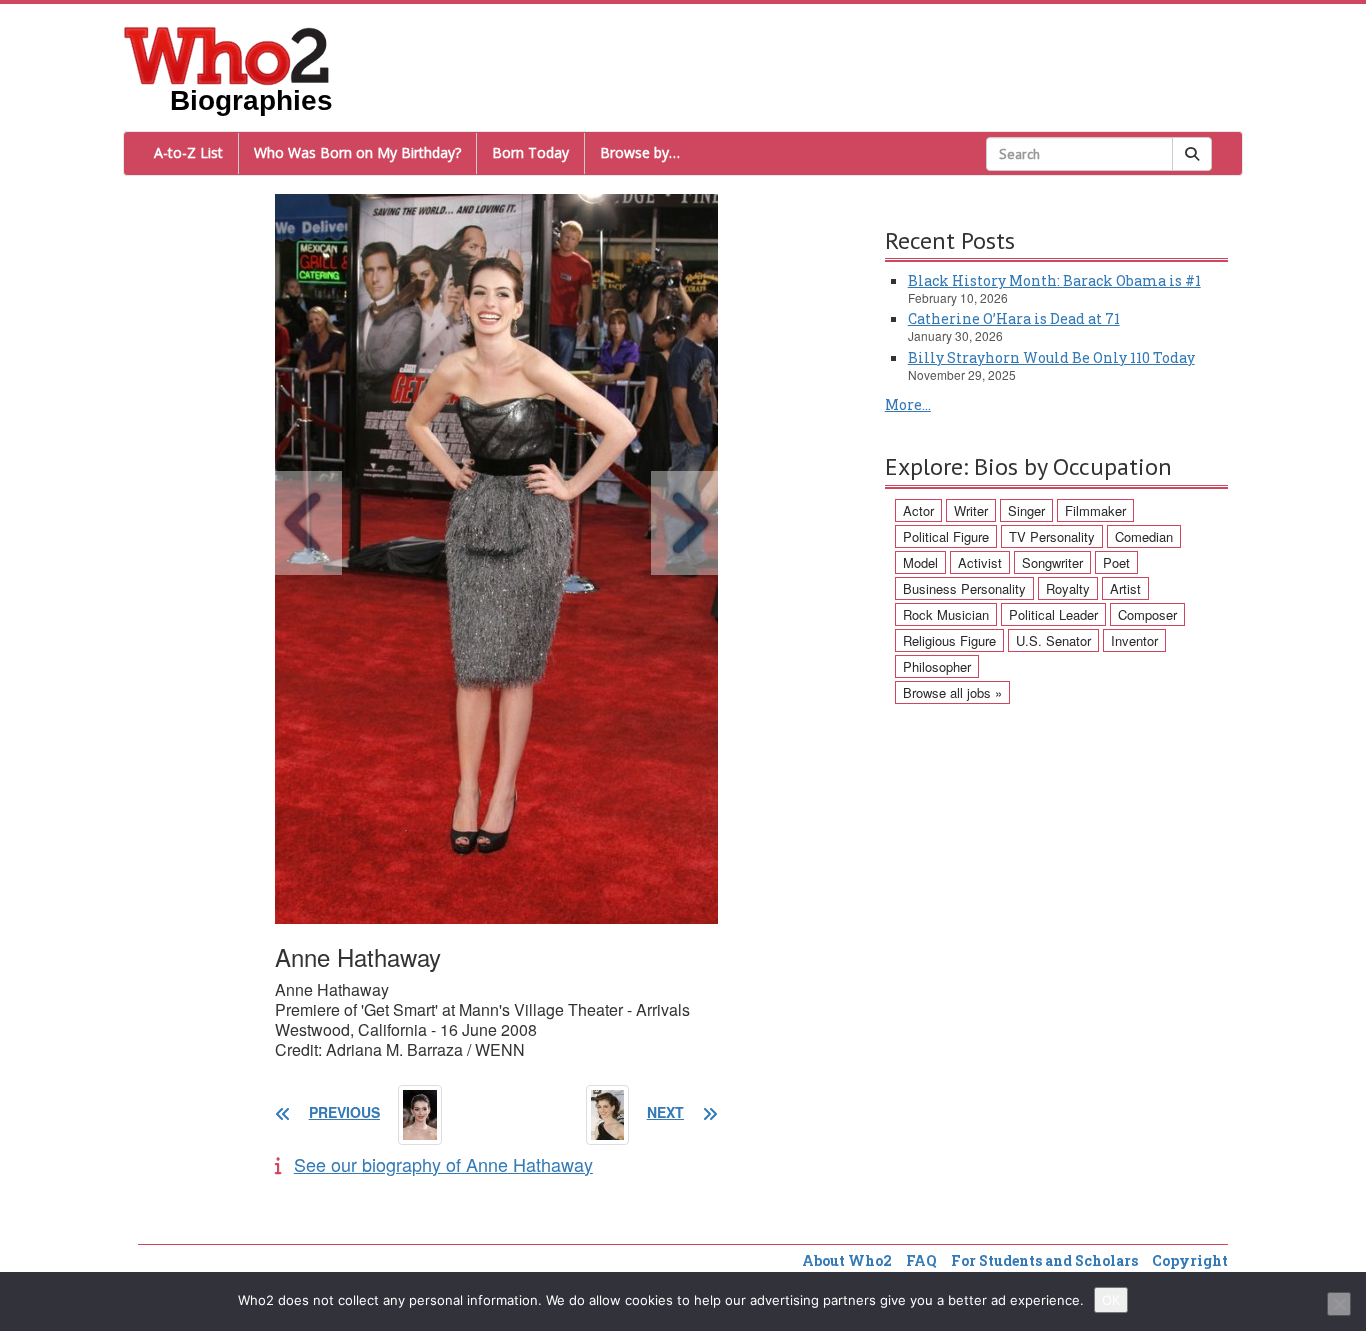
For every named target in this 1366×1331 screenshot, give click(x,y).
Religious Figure (949, 640)
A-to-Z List (188, 152)
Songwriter (1052, 562)
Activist (980, 562)
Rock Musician (946, 614)
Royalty (1068, 588)
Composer (1147, 614)
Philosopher (937, 666)
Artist (1125, 588)
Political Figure (946, 536)
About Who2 (847, 1260)
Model (920, 562)
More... (908, 404)
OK (1111, 1300)
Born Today (530, 152)
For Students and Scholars (1044, 1260)
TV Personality (1052, 536)
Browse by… (640, 152)
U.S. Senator (1053, 640)
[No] (1339, 1304)
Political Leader (1053, 614)
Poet (1116, 562)
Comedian (1144, 536)
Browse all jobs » (952, 692)
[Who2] (227, 54)
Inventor (1134, 640)
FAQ (921, 1260)
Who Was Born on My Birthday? (357, 152)
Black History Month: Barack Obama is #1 (1054, 280)
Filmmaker (1095, 510)
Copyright (1190, 1260)
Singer (1026, 510)
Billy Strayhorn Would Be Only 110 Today (1051, 357)
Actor (918, 510)
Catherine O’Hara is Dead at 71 (1014, 318)
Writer (971, 510)
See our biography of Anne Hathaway (443, 1164)
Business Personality (964, 588)
